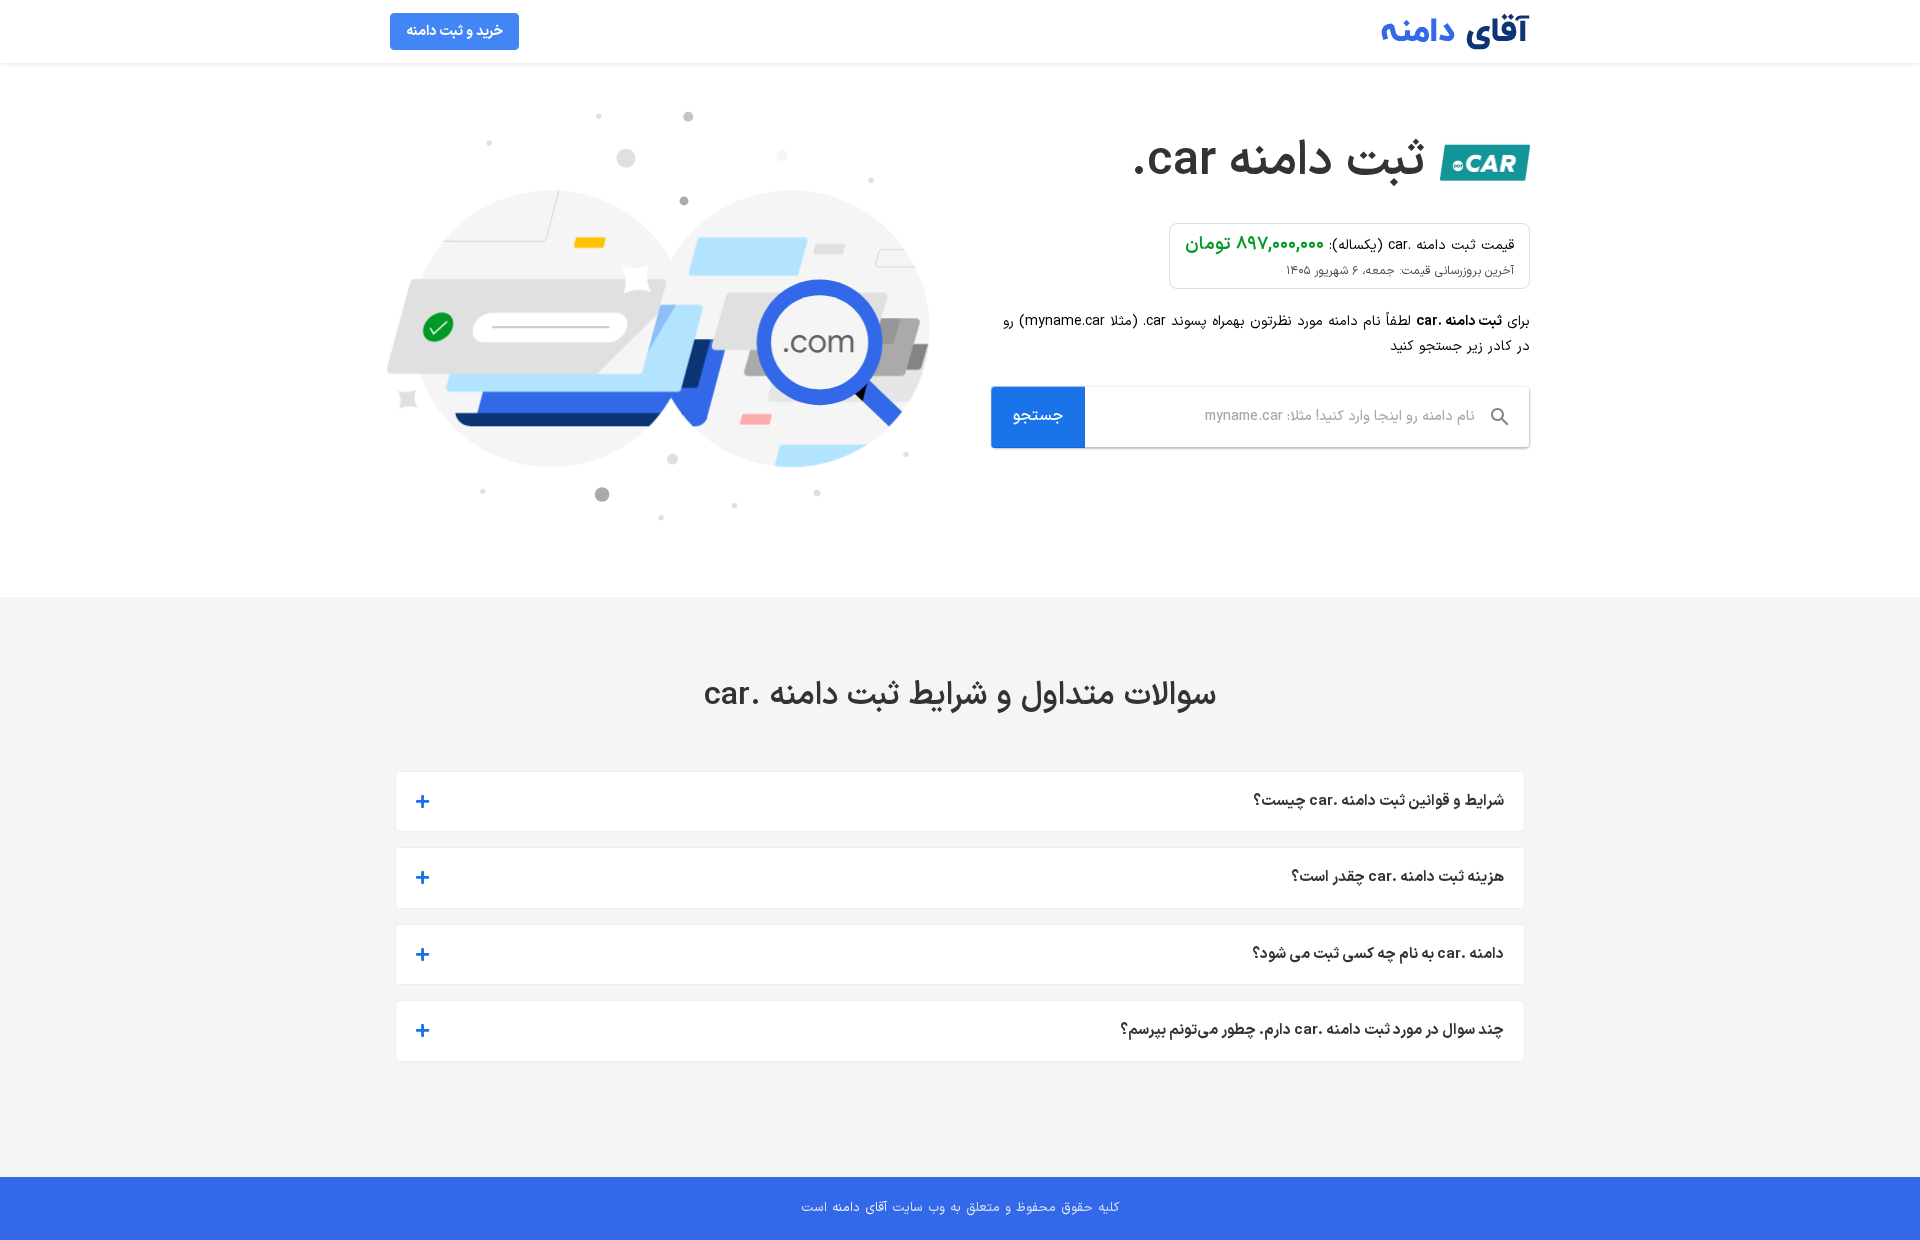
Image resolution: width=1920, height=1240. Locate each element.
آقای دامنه (859, 1208)
